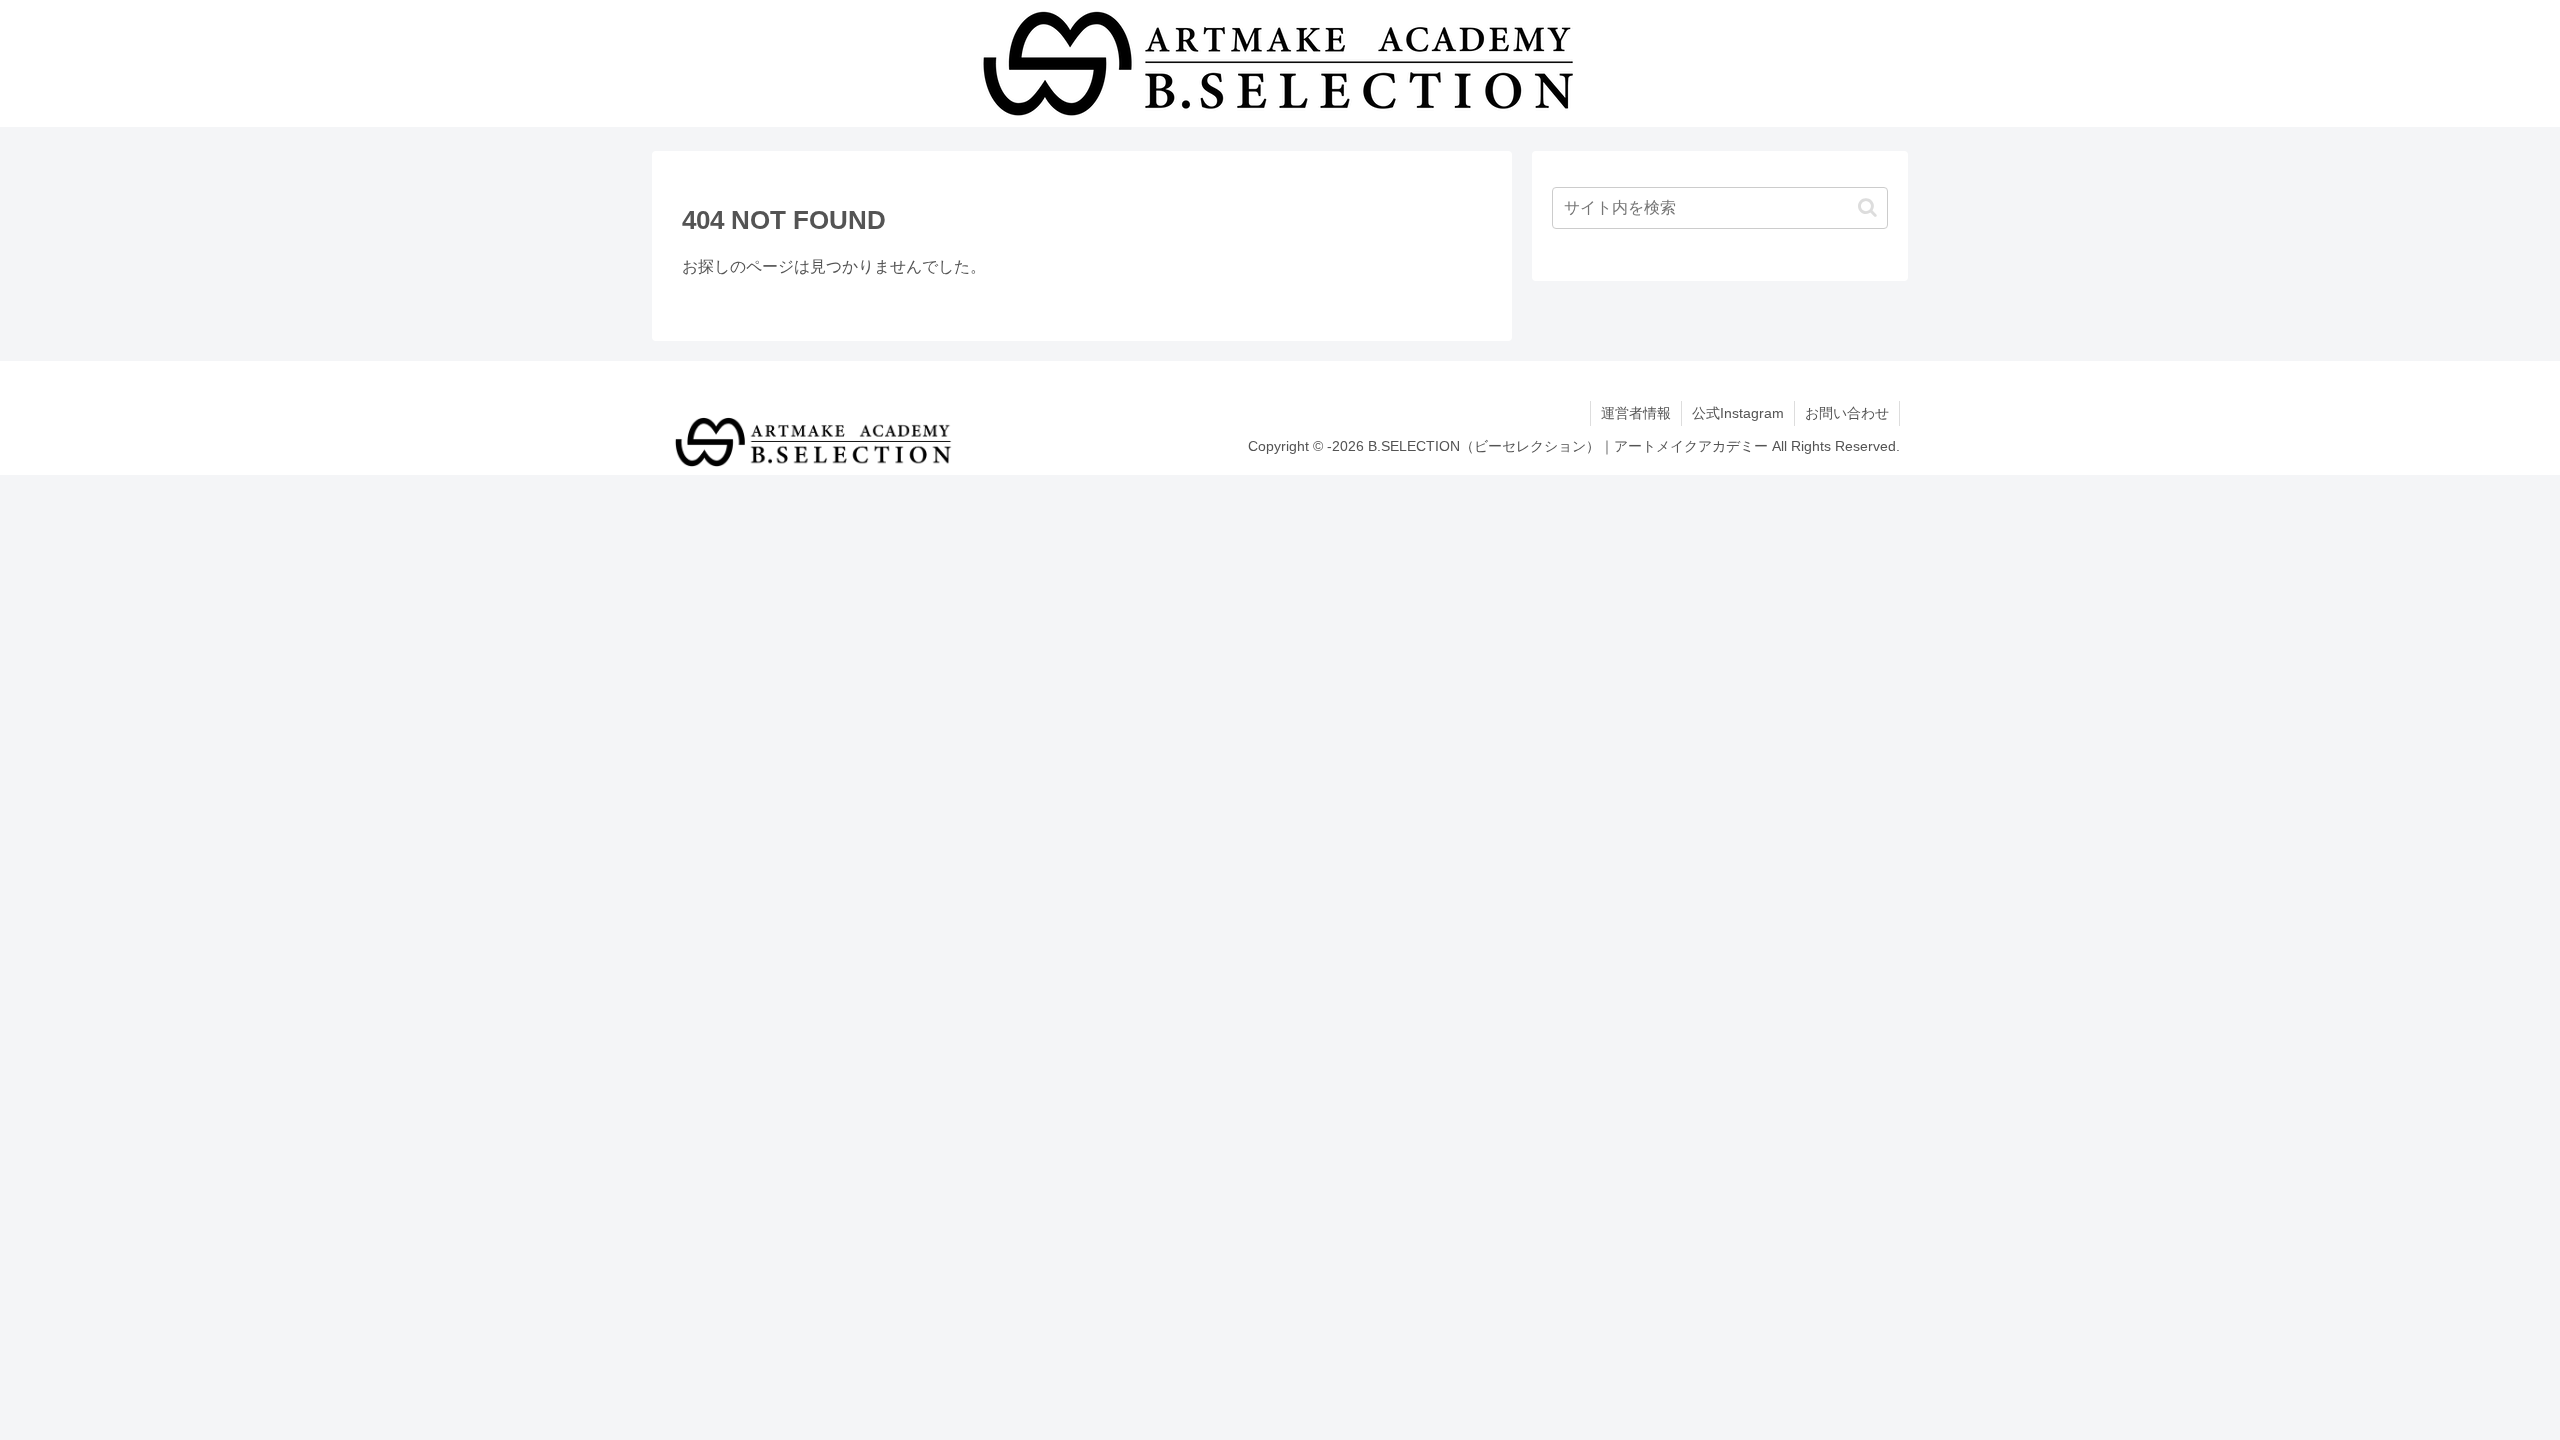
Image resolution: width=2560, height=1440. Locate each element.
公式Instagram (1738, 413)
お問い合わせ (1847, 413)
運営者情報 (1636, 413)
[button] (1867, 207)
